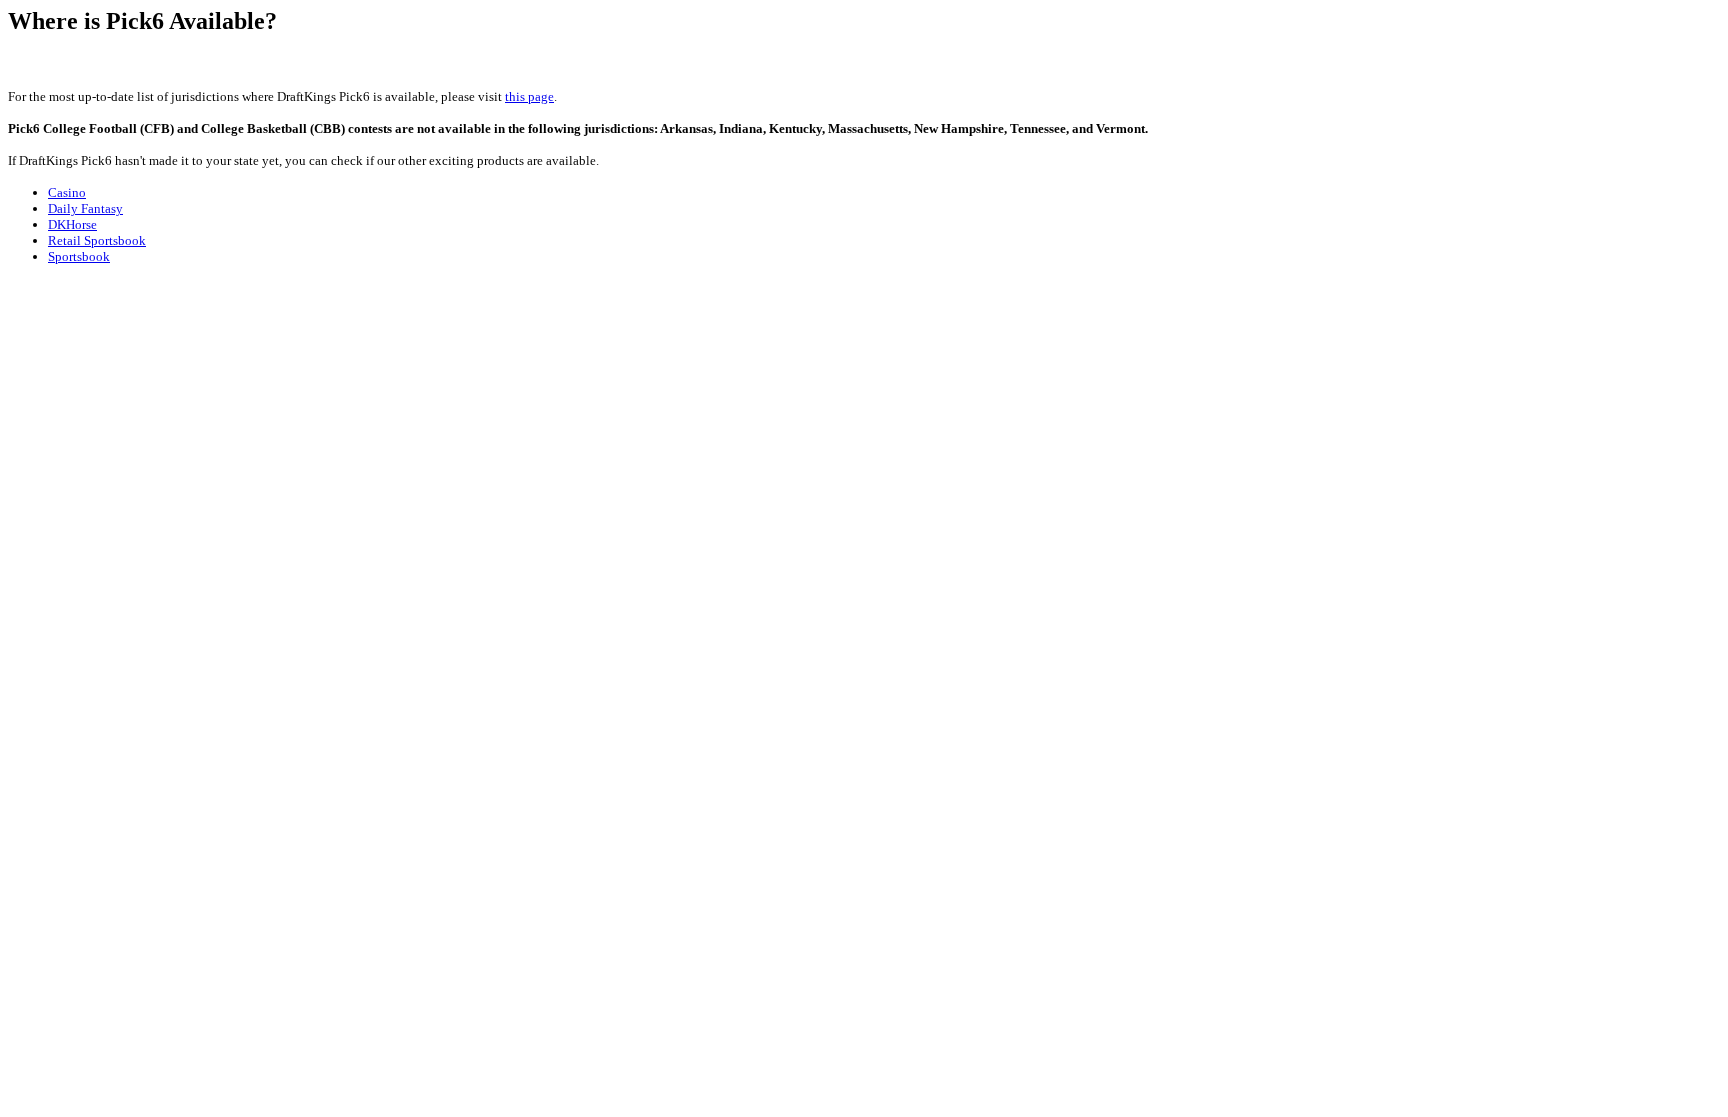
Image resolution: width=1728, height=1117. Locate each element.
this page (529, 96)
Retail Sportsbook (97, 240)
